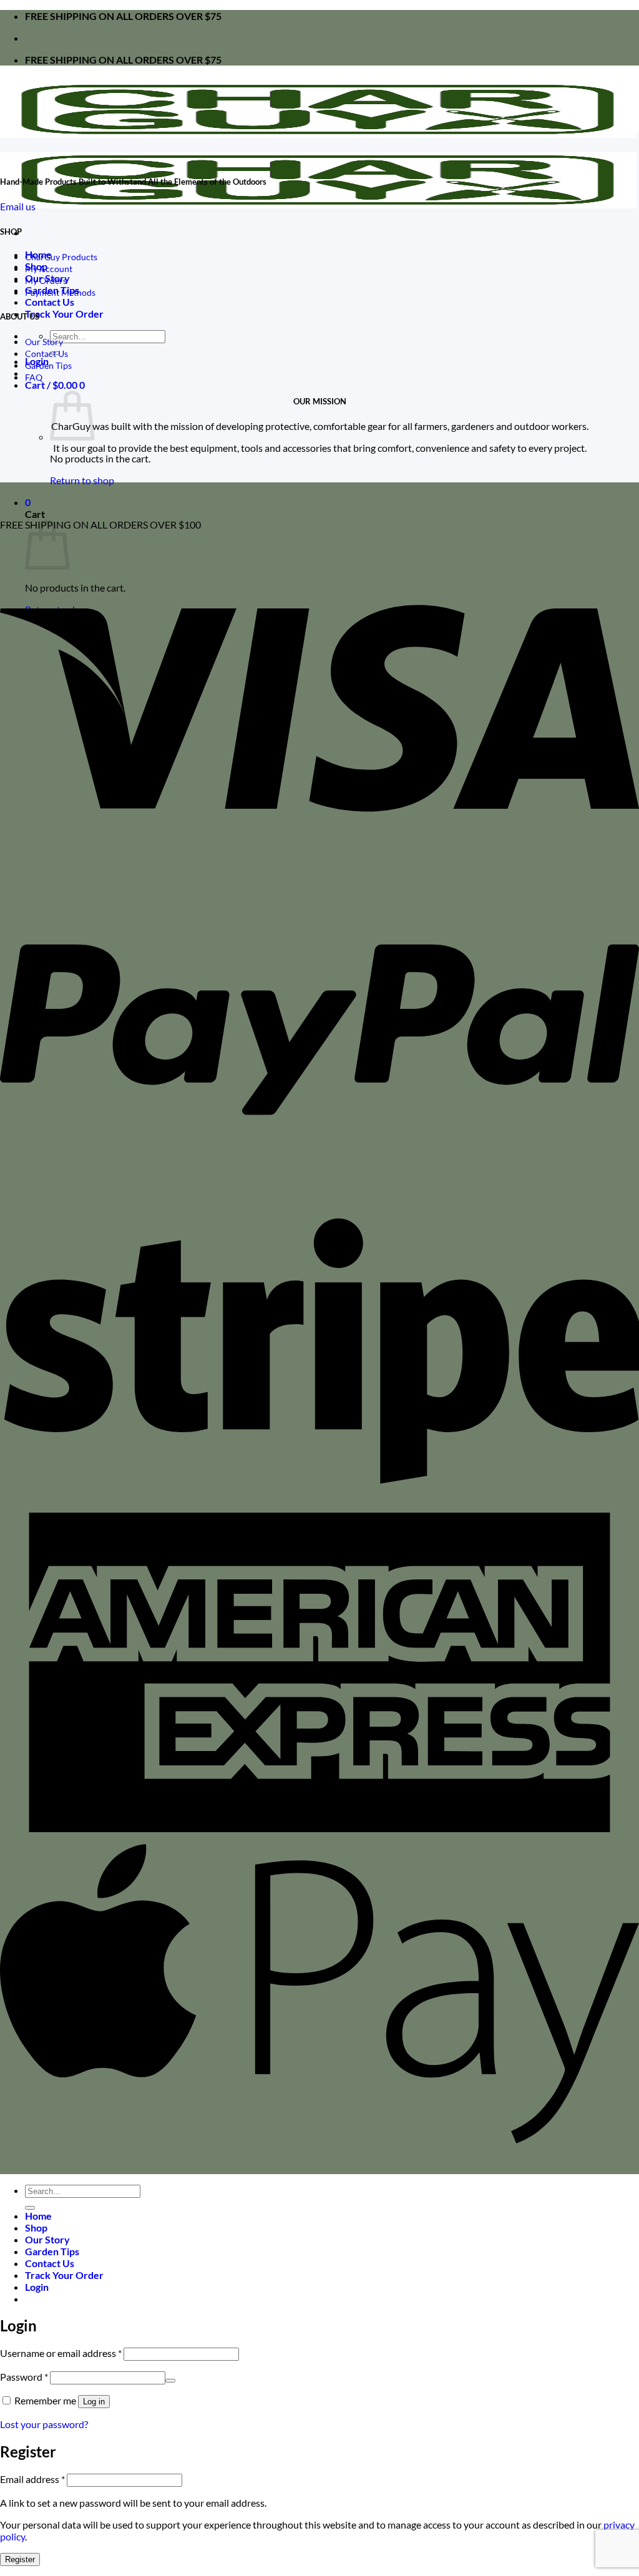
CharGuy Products (61, 257)
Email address (32, 2479)
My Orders (46, 281)
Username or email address (61, 2353)
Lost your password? (44, 2424)
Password (24, 2377)
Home (38, 2216)
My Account (49, 269)
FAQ (34, 377)
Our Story (44, 342)
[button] (55, 385)
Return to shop (82, 480)
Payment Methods (60, 292)
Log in (94, 2402)
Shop (36, 2227)
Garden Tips (48, 365)
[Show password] (170, 2381)
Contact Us (50, 302)
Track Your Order (64, 314)
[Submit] (30, 2208)
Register (20, 2559)
